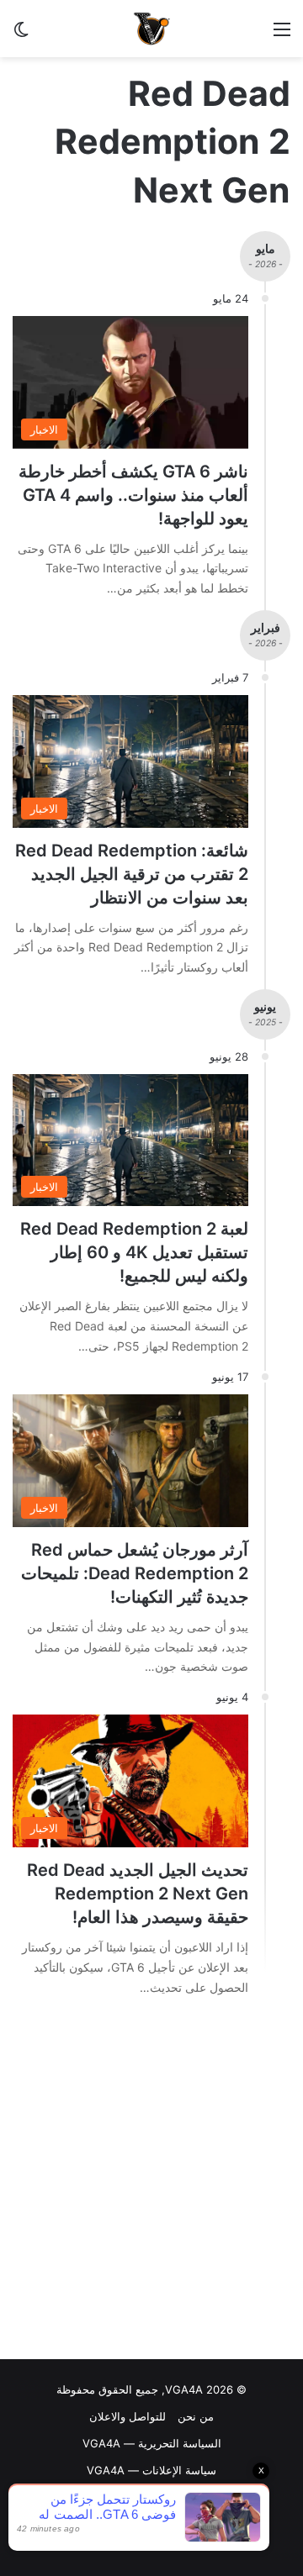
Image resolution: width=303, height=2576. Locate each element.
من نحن (196, 2416)
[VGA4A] (151, 29)
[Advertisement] (151, 2183)
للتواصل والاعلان (128, 2416)
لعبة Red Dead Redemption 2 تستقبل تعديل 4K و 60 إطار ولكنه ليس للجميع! (134, 1252)
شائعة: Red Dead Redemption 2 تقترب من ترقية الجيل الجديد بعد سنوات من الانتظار (132, 874)
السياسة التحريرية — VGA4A (152, 2443)
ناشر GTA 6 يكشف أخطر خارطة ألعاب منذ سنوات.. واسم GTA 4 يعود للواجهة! (133, 495)
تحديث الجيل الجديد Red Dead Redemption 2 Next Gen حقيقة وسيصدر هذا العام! (138, 1894)
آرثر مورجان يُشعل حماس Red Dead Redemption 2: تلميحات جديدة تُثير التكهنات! (135, 1573)
